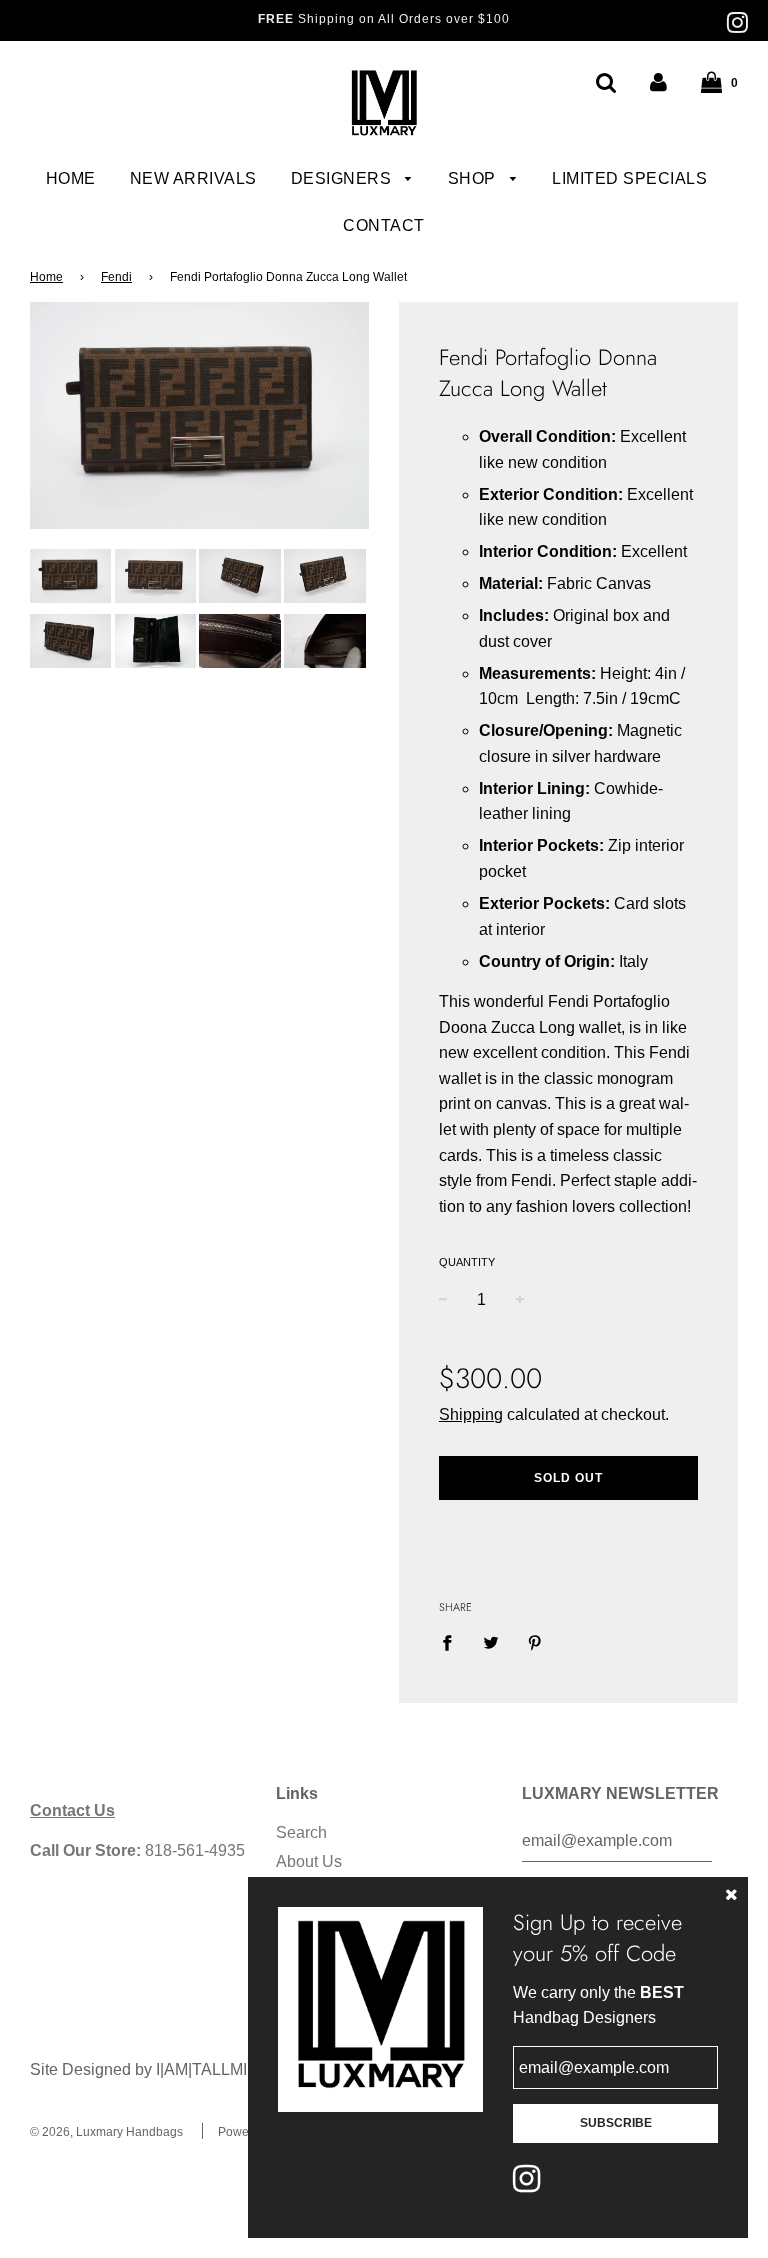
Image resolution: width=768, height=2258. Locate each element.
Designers (343, 178)
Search (301, 1832)
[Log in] (658, 82)
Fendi (116, 277)
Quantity (467, 1262)
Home (71, 178)
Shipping (471, 1414)
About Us (309, 1861)
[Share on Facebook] (453, 1642)
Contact (384, 225)
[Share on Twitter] (491, 1642)
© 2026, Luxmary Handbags (106, 2132)
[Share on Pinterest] (535, 1642)
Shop (474, 178)
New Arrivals (193, 178)
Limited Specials (629, 178)
